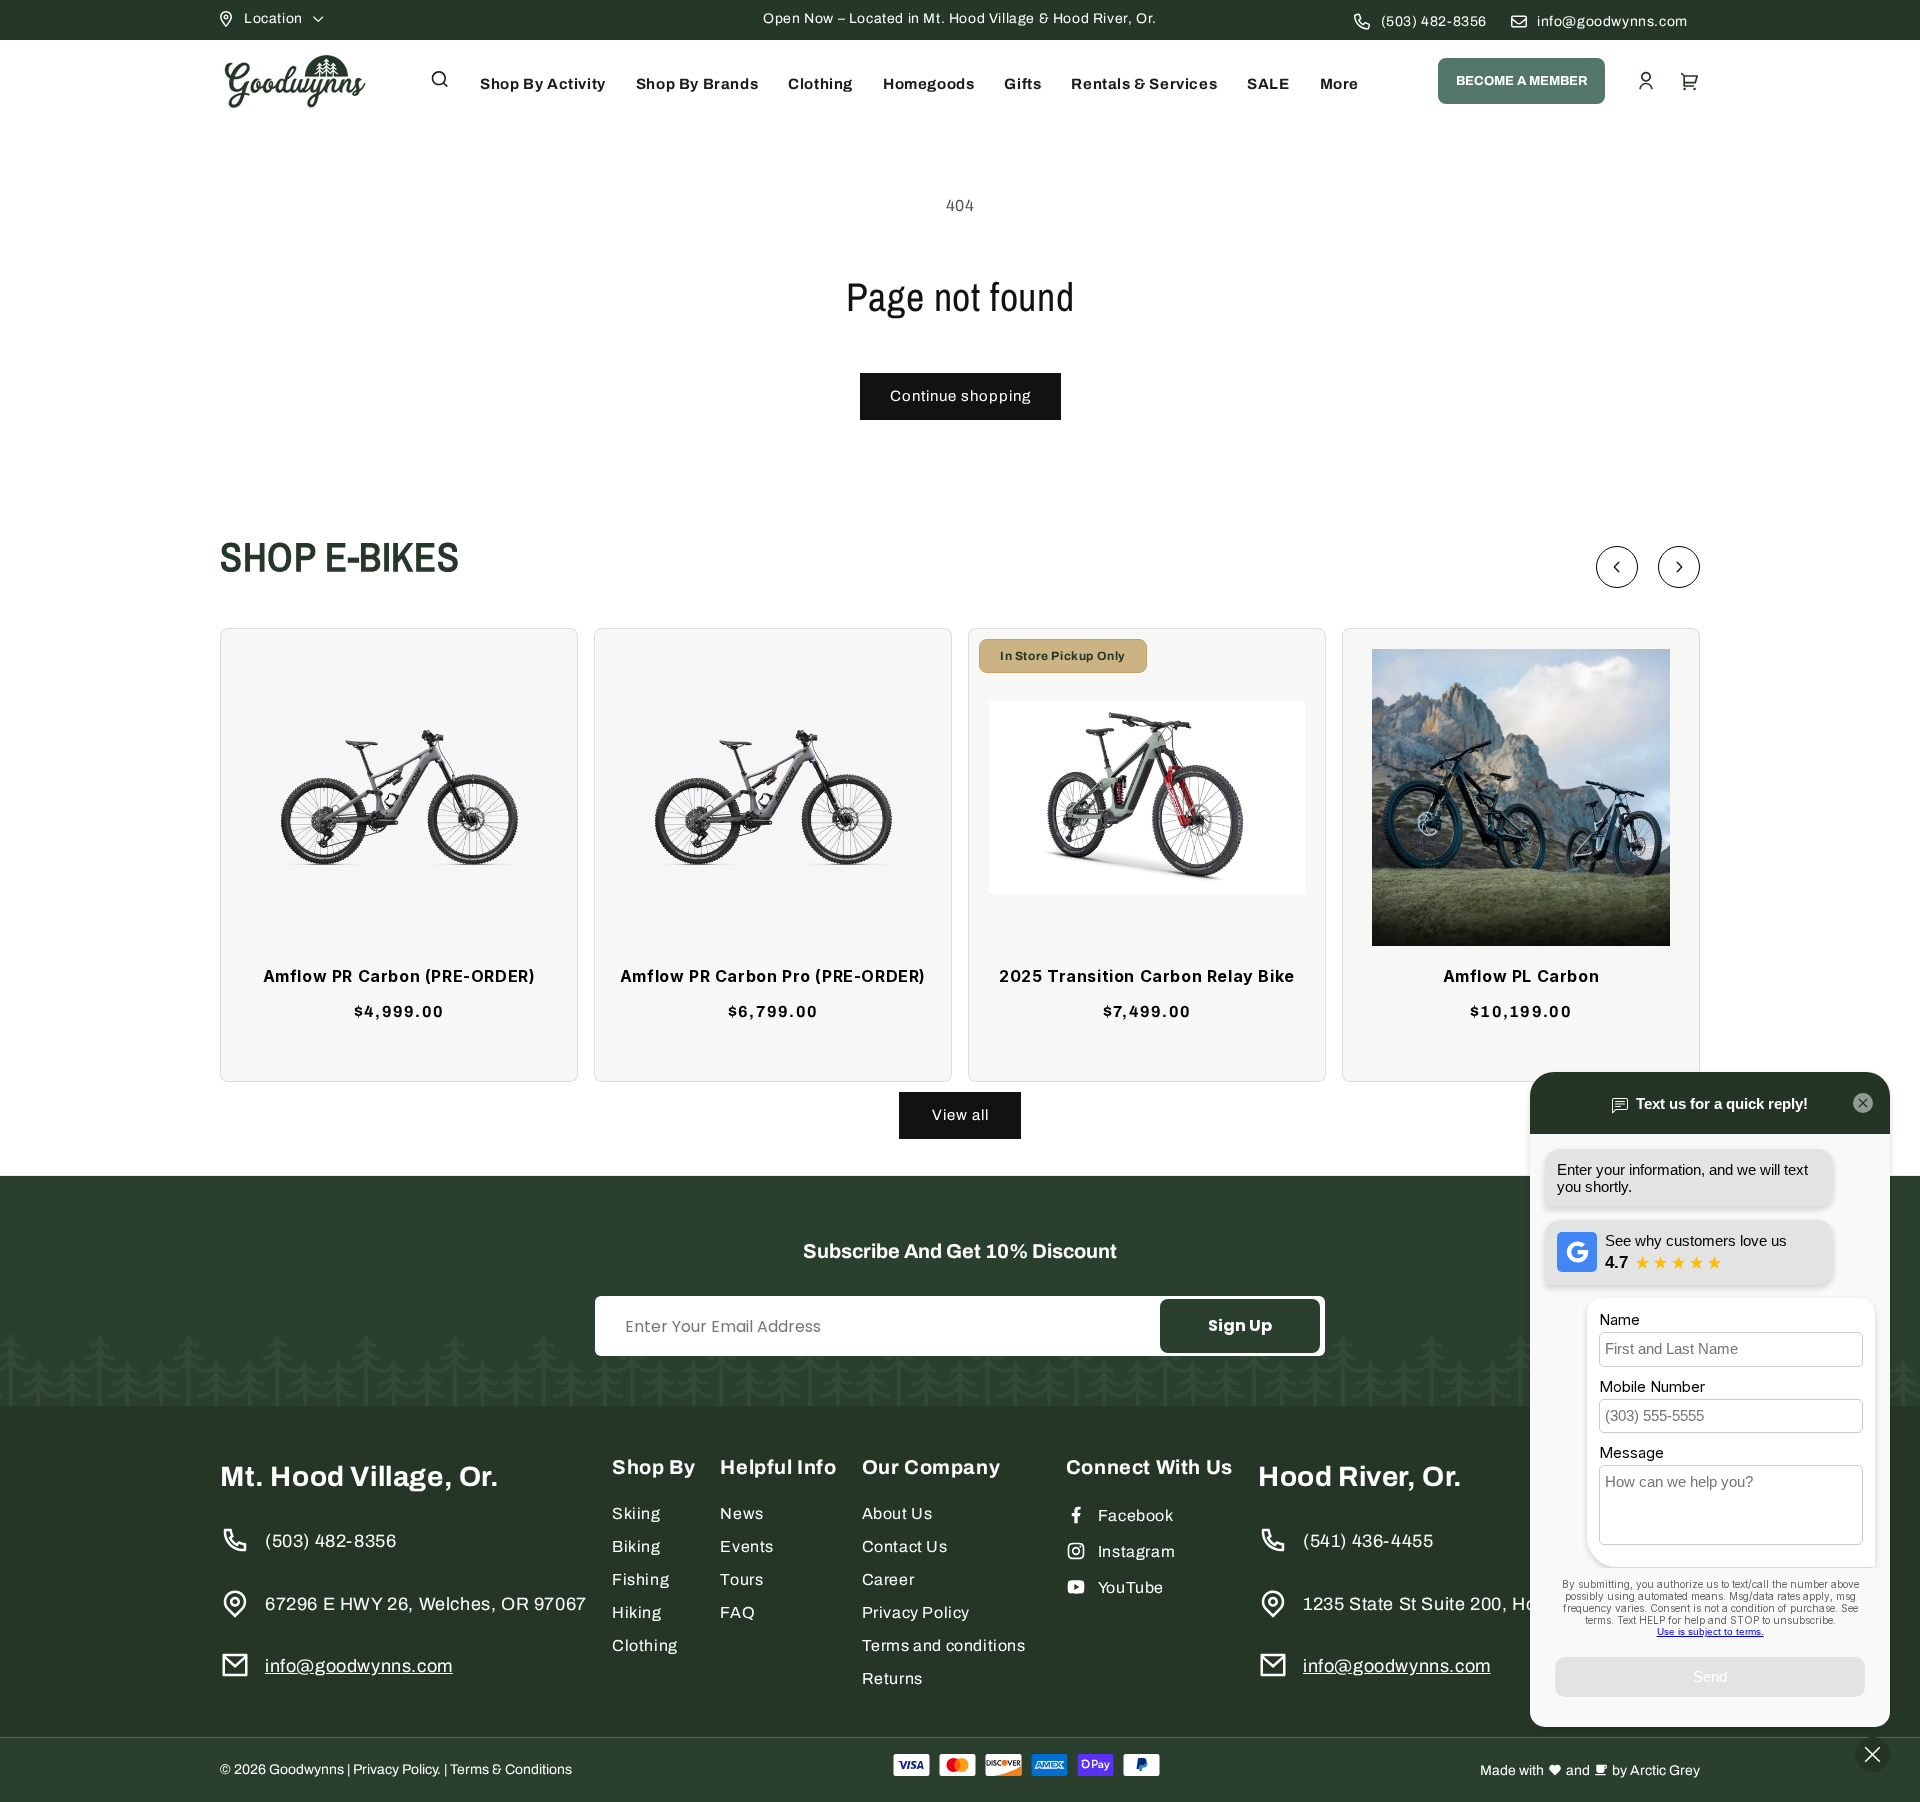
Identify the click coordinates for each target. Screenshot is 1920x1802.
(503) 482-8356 (1434, 21)
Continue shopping (960, 396)
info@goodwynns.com (1612, 21)
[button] (440, 79)
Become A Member (1521, 81)
